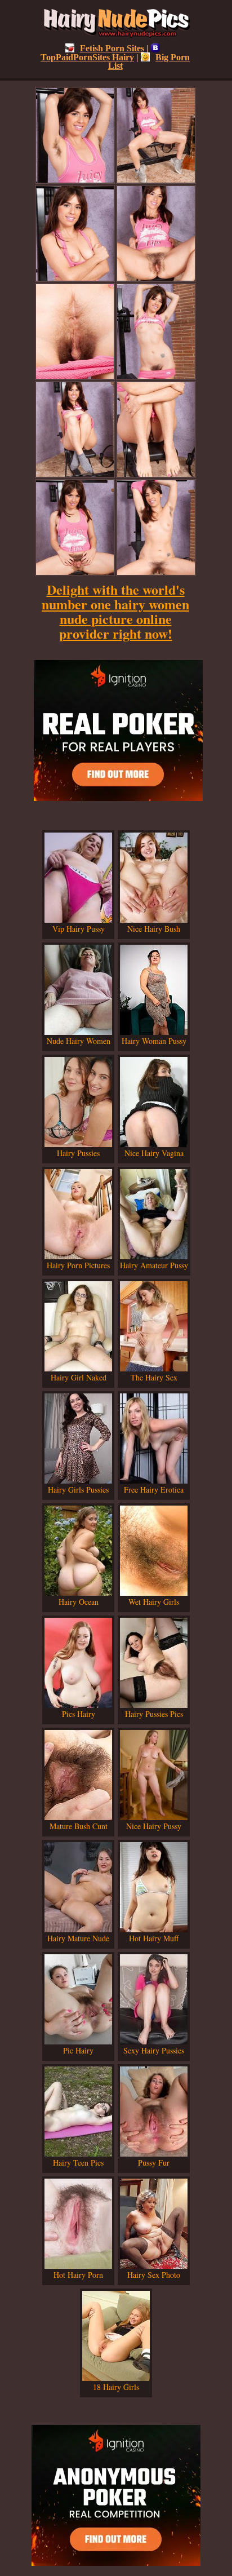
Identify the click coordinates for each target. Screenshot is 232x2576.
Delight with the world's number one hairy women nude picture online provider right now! (115, 611)
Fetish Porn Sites (112, 48)
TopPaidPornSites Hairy (87, 57)
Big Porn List (149, 61)
